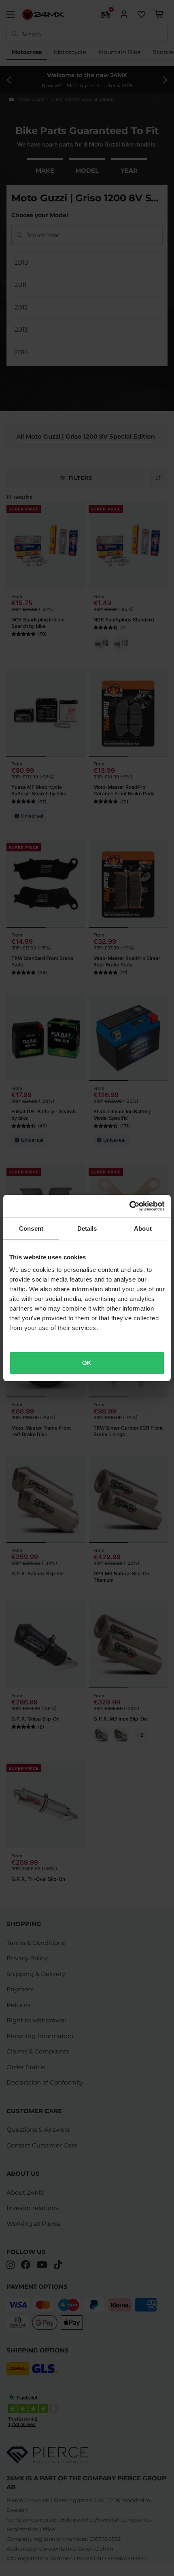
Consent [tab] (31, 1228)
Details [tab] (87, 1228)
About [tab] (143, 1228)
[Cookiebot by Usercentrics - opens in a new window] (129, 1206)
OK (87, 1363)
